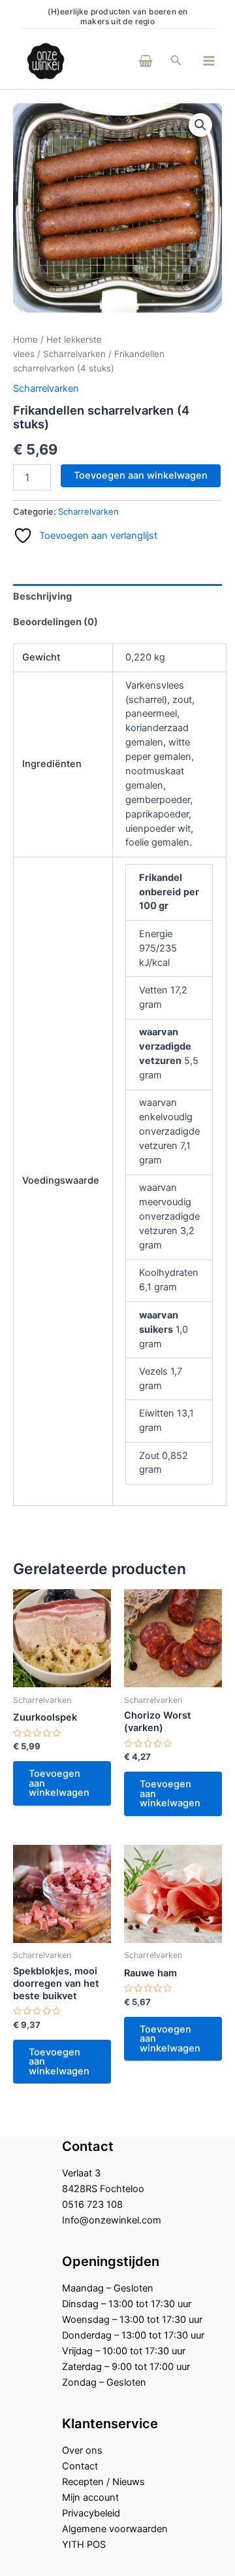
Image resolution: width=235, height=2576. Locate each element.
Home (25, 339)
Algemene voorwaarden (115, 2529)
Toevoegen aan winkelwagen (141, 475)
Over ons (82, 2450)
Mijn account (90, 2498)
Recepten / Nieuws (103, 2482)
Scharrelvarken (74, 354)
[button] (176, 60)
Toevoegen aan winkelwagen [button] (59, 1783)
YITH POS (84, 2545)
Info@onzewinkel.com (112, 2220)
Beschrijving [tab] (42, 596)
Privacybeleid (91, 2513)
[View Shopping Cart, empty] (128, 60)
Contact (80, 2466)
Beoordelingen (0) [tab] (55, 622)
